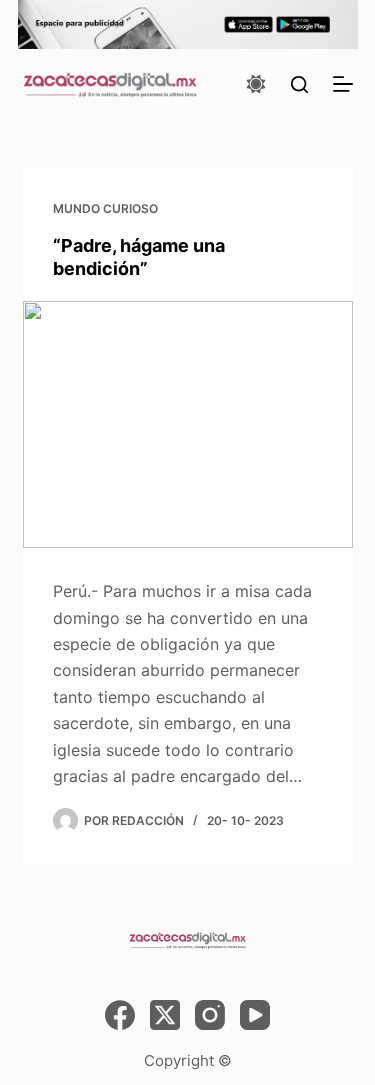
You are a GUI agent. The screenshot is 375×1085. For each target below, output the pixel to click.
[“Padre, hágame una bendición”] (188, 425)
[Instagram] (210, 1015)
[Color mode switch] (256, 84)
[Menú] (343, 84)
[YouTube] (255, 1015)
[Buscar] (299, 84)
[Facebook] (120, 1015)
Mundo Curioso (105, 208)
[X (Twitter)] (165, 1015)
